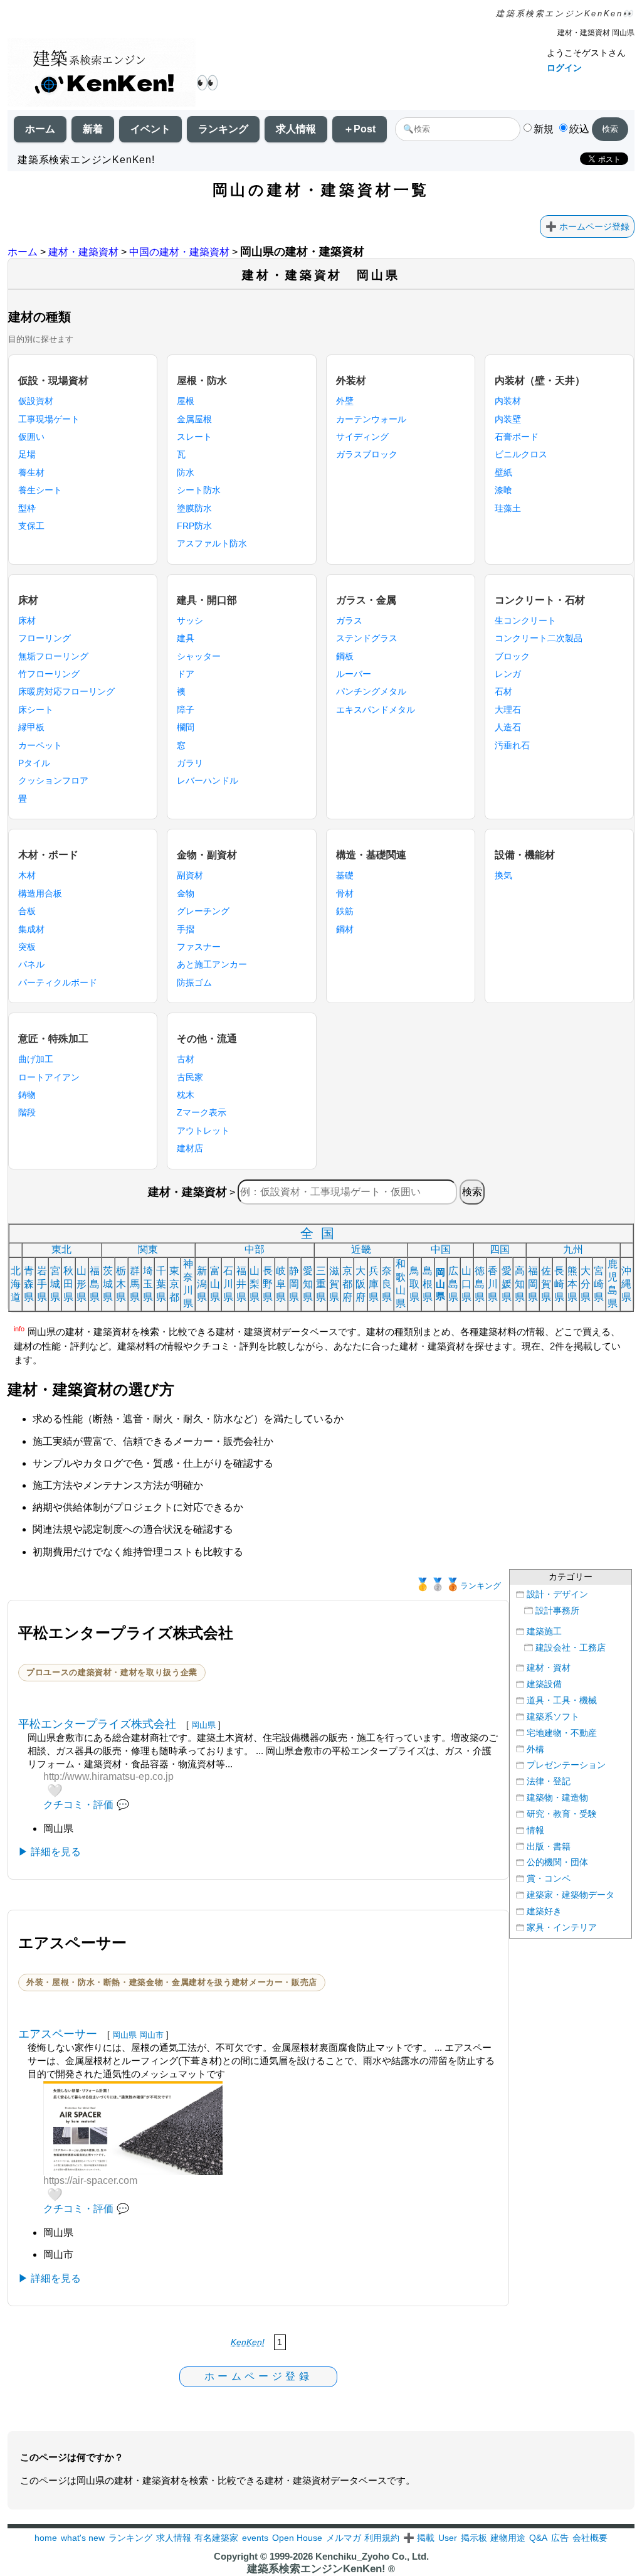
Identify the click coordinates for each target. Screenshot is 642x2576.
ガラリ (190, 763)
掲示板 (474, 2538)
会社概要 (590, 2538)
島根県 (428, 1284)
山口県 (466, 1284)
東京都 (174, 1284)
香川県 (493, 1284)
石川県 (228, 1284)
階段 (27, 1112)
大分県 (586, 1284)
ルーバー (354, 674)
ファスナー (199, 947)
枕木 (186, 1095)
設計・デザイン (557, 1594)
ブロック (512, 656)
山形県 (82, 1284)
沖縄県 (626, 1284)
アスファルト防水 (212, 543)
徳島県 (480, 1284)
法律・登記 (549, 1781)
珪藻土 (508, 508)
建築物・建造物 (557, 1798)
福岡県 (533, 1284)
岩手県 (42, 1284)
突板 (27, 947)
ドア (186, 674)
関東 (148, 1249)
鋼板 (345, 656)
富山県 (215, 1284)
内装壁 (508, 419)
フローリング (45, 638)
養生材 (31, 472)
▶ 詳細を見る (50, 1852)
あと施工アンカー (212, 964)
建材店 (190, 1148)
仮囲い (31, 437)
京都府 (347, 1284)
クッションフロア (53, 780)
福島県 (95, 1284)
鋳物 (27, 1095)
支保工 (31, 526)
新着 (93, 129)
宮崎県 (599, 1284)
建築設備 (544, 1684)
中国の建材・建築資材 (179, 252)
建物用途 (508, 2538)
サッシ (190, 620)
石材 (503, 691)
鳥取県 (414, 1284)
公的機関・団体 (557, 1862)
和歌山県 (401, 1284)
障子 (186, 710)
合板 (27, 911)
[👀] (102, 74)
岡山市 (151, 2035)
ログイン (564, 68)
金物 (186, 893)
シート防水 (199, 490)
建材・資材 (549, 1668)
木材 (27, 875)
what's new (83, 2538)
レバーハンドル (208, 780)
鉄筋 (345, 911)
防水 (186, 472)
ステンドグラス (367, 638)
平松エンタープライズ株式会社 (97, 1724)
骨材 (345, 893)
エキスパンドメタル (376, 710)
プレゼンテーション (566, 1765)
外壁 (345, 401)
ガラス (349, 620)
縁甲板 (31, 727)
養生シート (40, 490)
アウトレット (203, 1131)
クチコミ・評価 (78, 1805)
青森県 (29, 1284)
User (448, 2538)
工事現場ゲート (49, 419)
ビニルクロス (521, 454)
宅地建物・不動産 (562, 1733)
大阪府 (360, 1284)
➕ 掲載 (419, 2538)
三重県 (321, 1284)
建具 (186, 638)
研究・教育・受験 (562, 1814)
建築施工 (544, 1631)
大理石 (508, 710)
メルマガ (344, 2538)
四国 (500, 1249)
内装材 (508, 401)
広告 (560, 2538)
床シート (36, 710)
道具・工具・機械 (562, 1700)
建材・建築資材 (83, 252)
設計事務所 (557, 1611)
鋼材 (345, 929)
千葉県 (161, 1284)
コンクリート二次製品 (539, 638)
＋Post (360, 129)
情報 (535, 1830)
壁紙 (503, 472)
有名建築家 (216, 2538)
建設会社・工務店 (571, 1648)
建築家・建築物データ (571, 1895)
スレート (194, 437)
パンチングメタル (371, 691)
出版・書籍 (549, 1847)
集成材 (31, 929)
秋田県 (68, 1284)
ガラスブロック (367, 454)
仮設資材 (36, 401)
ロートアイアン (49, 1077)
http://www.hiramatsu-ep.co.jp (108, 1776)
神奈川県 (188, 1284)
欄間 (186, 727)
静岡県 (294, 1284)
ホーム (40, 129)
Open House (297, 2538)
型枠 (27, 508)
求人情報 (296, 129)
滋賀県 (334, 1284)
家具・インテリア (562, 1928)
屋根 (186, 401)
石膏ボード (517, 437)
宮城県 (55, 1284)
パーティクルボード (58, 982)
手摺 (186, 929)
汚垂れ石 (512, 745)
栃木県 (121, 1284)
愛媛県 (507, 1284)
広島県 (453, 1284)
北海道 (16, 1284)
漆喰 (503, 490)
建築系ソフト (553, 1717)
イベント (150, 129)
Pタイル (34, 763)
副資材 (190, 875)
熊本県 (572, 1284)
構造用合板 (40, 893)
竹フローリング (49, 674)
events (255, 2538)
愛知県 (308, 1284)
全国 (321, 1233)
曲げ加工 (36, 1059)
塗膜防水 (194, 508)
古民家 (190, 1077)
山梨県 (255, 1284)
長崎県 (559, 1284)
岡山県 (440, 1284)
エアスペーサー (58, 2034)
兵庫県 (374, 1284)
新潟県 (202, 1284)
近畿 (361, 1249)
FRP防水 (194, 526)
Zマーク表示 (202, 1112)
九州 (573, 1249)
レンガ (508, 674)
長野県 (268, 1284)
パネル (31, 964)
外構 (535, 1749)
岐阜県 (281, 1284)
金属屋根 (194, 419)
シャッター (199, 656)
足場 (27, 454)
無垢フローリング (53, 656)
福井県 (241, 1284)
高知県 (520, 1284)
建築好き (544, 1911)
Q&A (538, 2538)
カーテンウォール (371, 419)
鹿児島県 (613, 1284)
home (46, 2538)
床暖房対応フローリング (66, 691)
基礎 (345, 875)
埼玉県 (148, 1284)
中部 (255, 1249)
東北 (61, 1249)
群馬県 (135, 1284)
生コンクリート (525, 620)
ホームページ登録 (594, 226)
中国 (441, 1249)
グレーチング (203, 911)
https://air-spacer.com (90, 2180)
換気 (503, 875)
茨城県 (108, 1284)
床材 (27, 620)
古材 (186, 1059)
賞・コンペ (549, 1879)
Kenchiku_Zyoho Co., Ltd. (372, 2556)
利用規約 (382, 2538)
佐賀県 (546, 1284)
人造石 (508, 727)
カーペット (40, 745)
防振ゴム (194, 982)
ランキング (223, 129)
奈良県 (387, 1284)
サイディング (362, 437)
